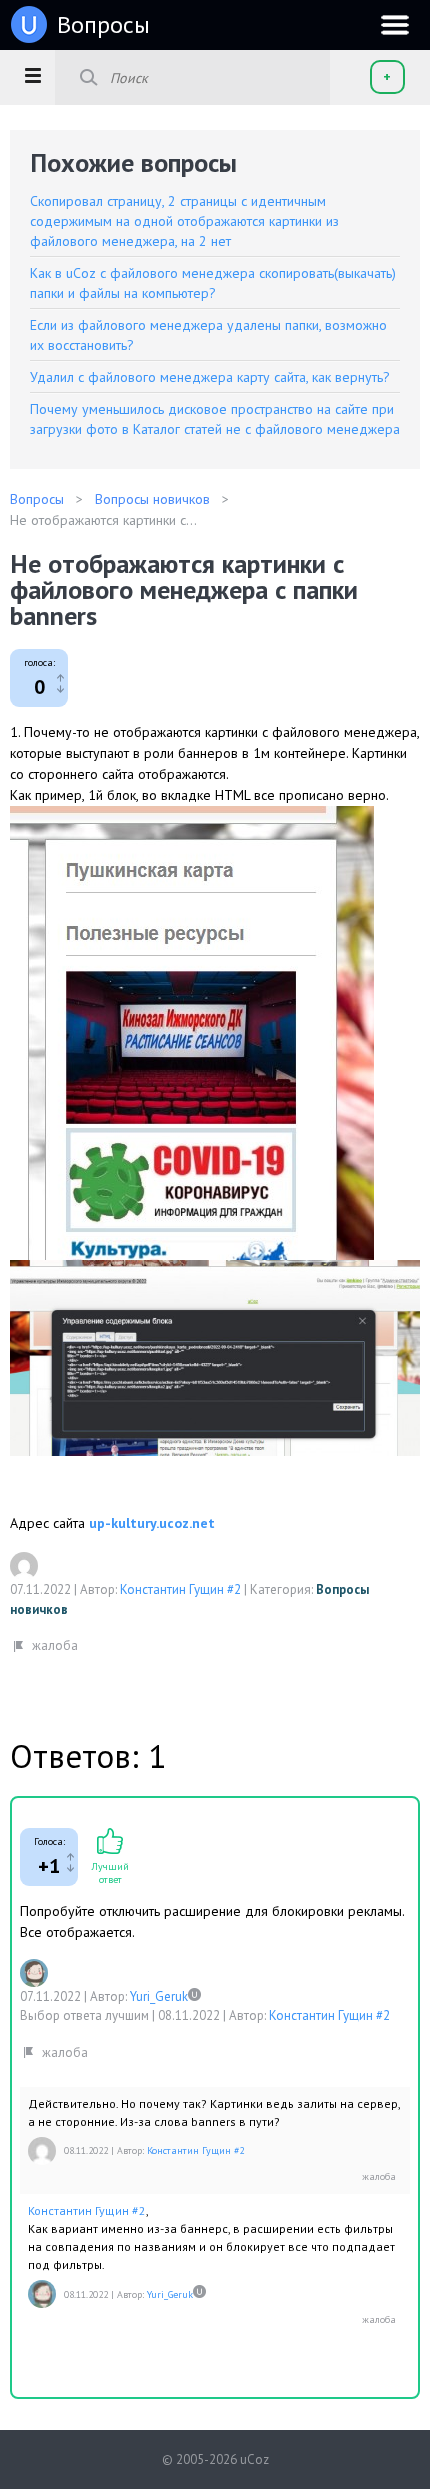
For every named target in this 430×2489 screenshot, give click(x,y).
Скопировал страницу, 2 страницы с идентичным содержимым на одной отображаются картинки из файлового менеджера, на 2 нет (184, 221)
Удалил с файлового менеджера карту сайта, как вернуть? (210, 377)
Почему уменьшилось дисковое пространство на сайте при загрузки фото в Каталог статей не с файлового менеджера (215, 419)
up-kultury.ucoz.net (152, 1523)
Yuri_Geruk (159, 1996)
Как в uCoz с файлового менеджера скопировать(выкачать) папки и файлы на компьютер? (213, 283)
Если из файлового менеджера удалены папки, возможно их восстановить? (208, 335)
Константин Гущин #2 (180, 1589)
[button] (32, 75)
